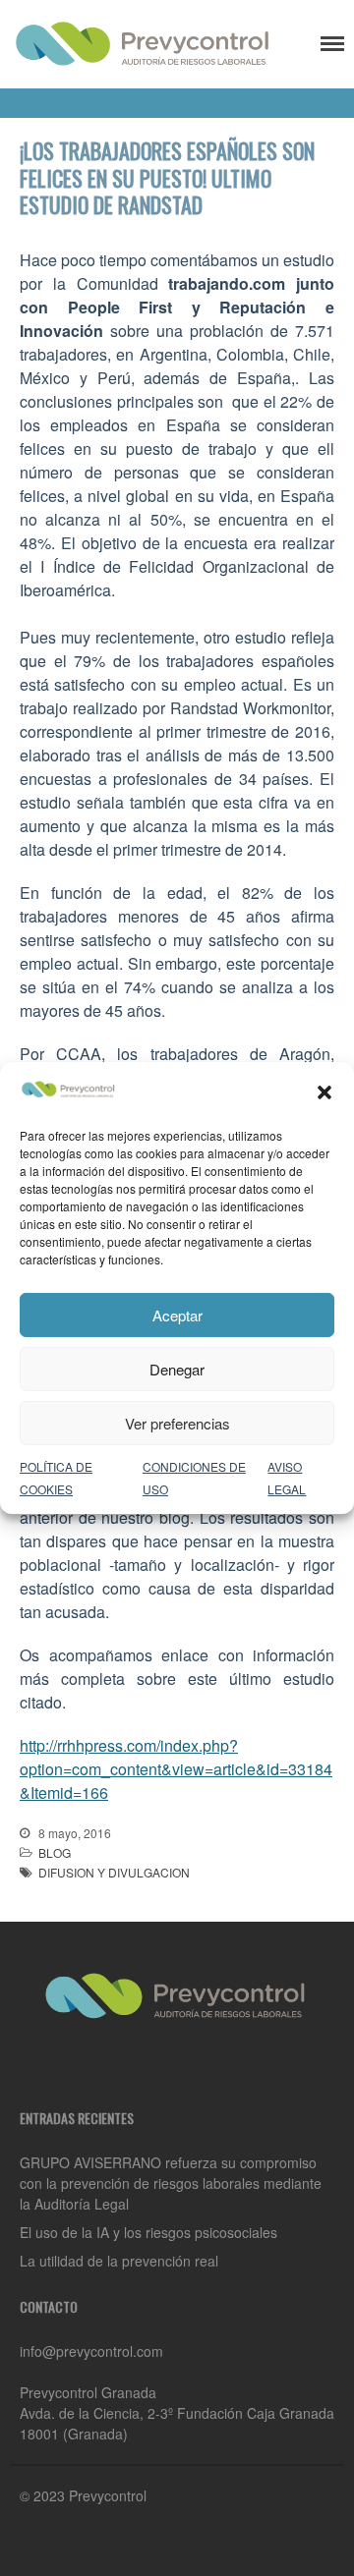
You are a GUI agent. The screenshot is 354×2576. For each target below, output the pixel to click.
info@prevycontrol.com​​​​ (91, 2351)
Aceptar (177, 1315)
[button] (324, 1092)
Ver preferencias (177, 1423)
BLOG (55, 1852)
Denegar (177, 1369)
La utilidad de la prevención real (119, 2261)
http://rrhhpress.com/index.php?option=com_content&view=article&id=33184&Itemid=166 (176, 1769)
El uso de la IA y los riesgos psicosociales (148, 2232)
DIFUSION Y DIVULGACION (114, 1872)
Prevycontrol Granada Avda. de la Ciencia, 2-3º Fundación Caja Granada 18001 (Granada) (177, 2413)
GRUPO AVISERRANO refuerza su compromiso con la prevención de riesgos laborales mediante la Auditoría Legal (171, 2183)
